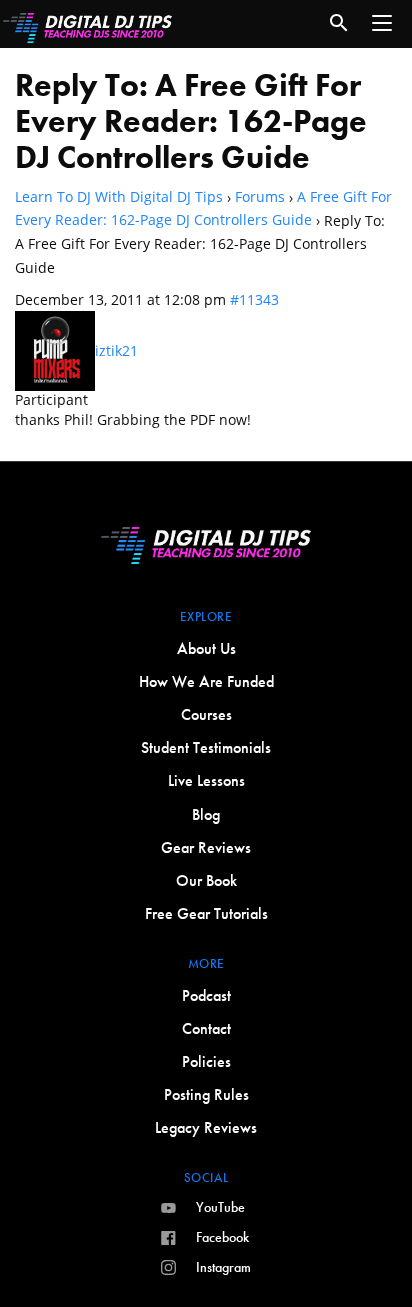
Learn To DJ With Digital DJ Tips (119, 196)
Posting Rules (206, 1094)
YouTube (220, 1207)
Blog (206, 814)
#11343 (254, 299)
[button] (382, 23)
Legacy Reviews (206, 1127)
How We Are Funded (206, 681)
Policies (206, 1061)
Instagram (223, 1267)
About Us (206, 648)
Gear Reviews (206, 847)
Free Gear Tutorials (206, 913)
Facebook (222, 1237)
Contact (206, 1028)
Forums (260, 196)
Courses (206, 714)
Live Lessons (206, 780)
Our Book (206, 880)
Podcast (206, 995)
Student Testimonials (206, 747)
